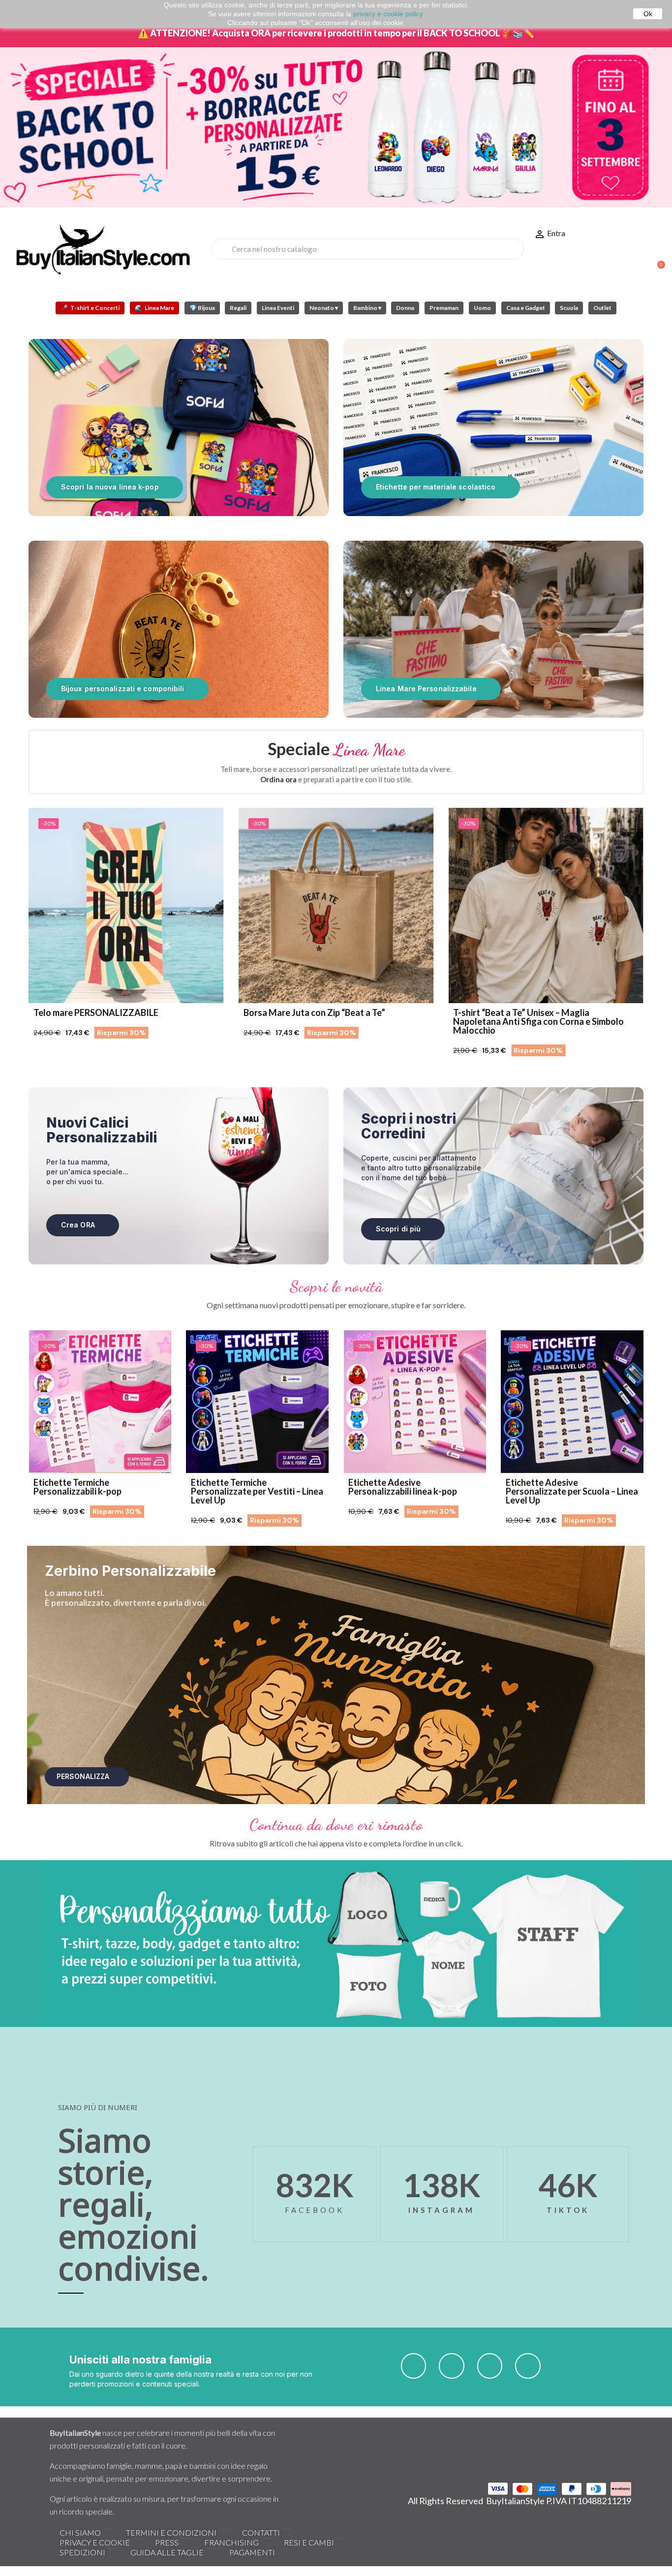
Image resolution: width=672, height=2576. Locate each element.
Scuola (569, 308)
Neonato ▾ (324, 308)
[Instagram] (452, 2366)
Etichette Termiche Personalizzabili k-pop (77, 1487)
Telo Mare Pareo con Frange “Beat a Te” (574, 1012)
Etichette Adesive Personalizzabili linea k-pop (403, 1487)
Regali (238, 308)
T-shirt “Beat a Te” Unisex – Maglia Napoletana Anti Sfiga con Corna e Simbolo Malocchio (370, 1021)
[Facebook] (414, 2366)
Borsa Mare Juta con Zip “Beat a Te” (146, 1012)
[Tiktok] (490, 2366)
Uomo (482, 308)
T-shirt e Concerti (90, 308)
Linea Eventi (278, 308)
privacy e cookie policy (388, 14)
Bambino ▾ (367, 308)
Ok (648, 14)
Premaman (444, 308)
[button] (657, 260)
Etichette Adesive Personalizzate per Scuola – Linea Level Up (572, 1491)
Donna (405, 308)
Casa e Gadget (526, 308)
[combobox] (367, 249)
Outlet (602, 308)
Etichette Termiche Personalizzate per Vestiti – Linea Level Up (257, 1491)
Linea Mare (154, 308)
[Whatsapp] (528, 2366)
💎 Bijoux (202, 308)
